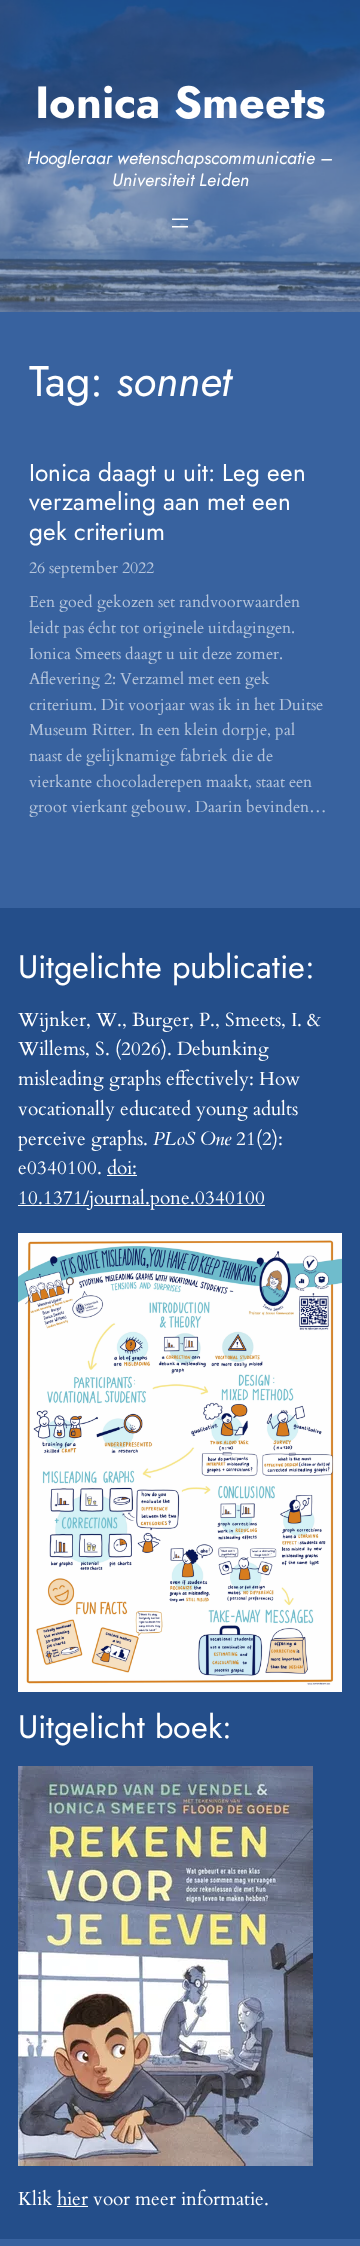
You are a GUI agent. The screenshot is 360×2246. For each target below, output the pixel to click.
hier (72, 2199)
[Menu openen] (180, 223)
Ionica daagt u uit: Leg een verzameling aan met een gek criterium (167, 502)
